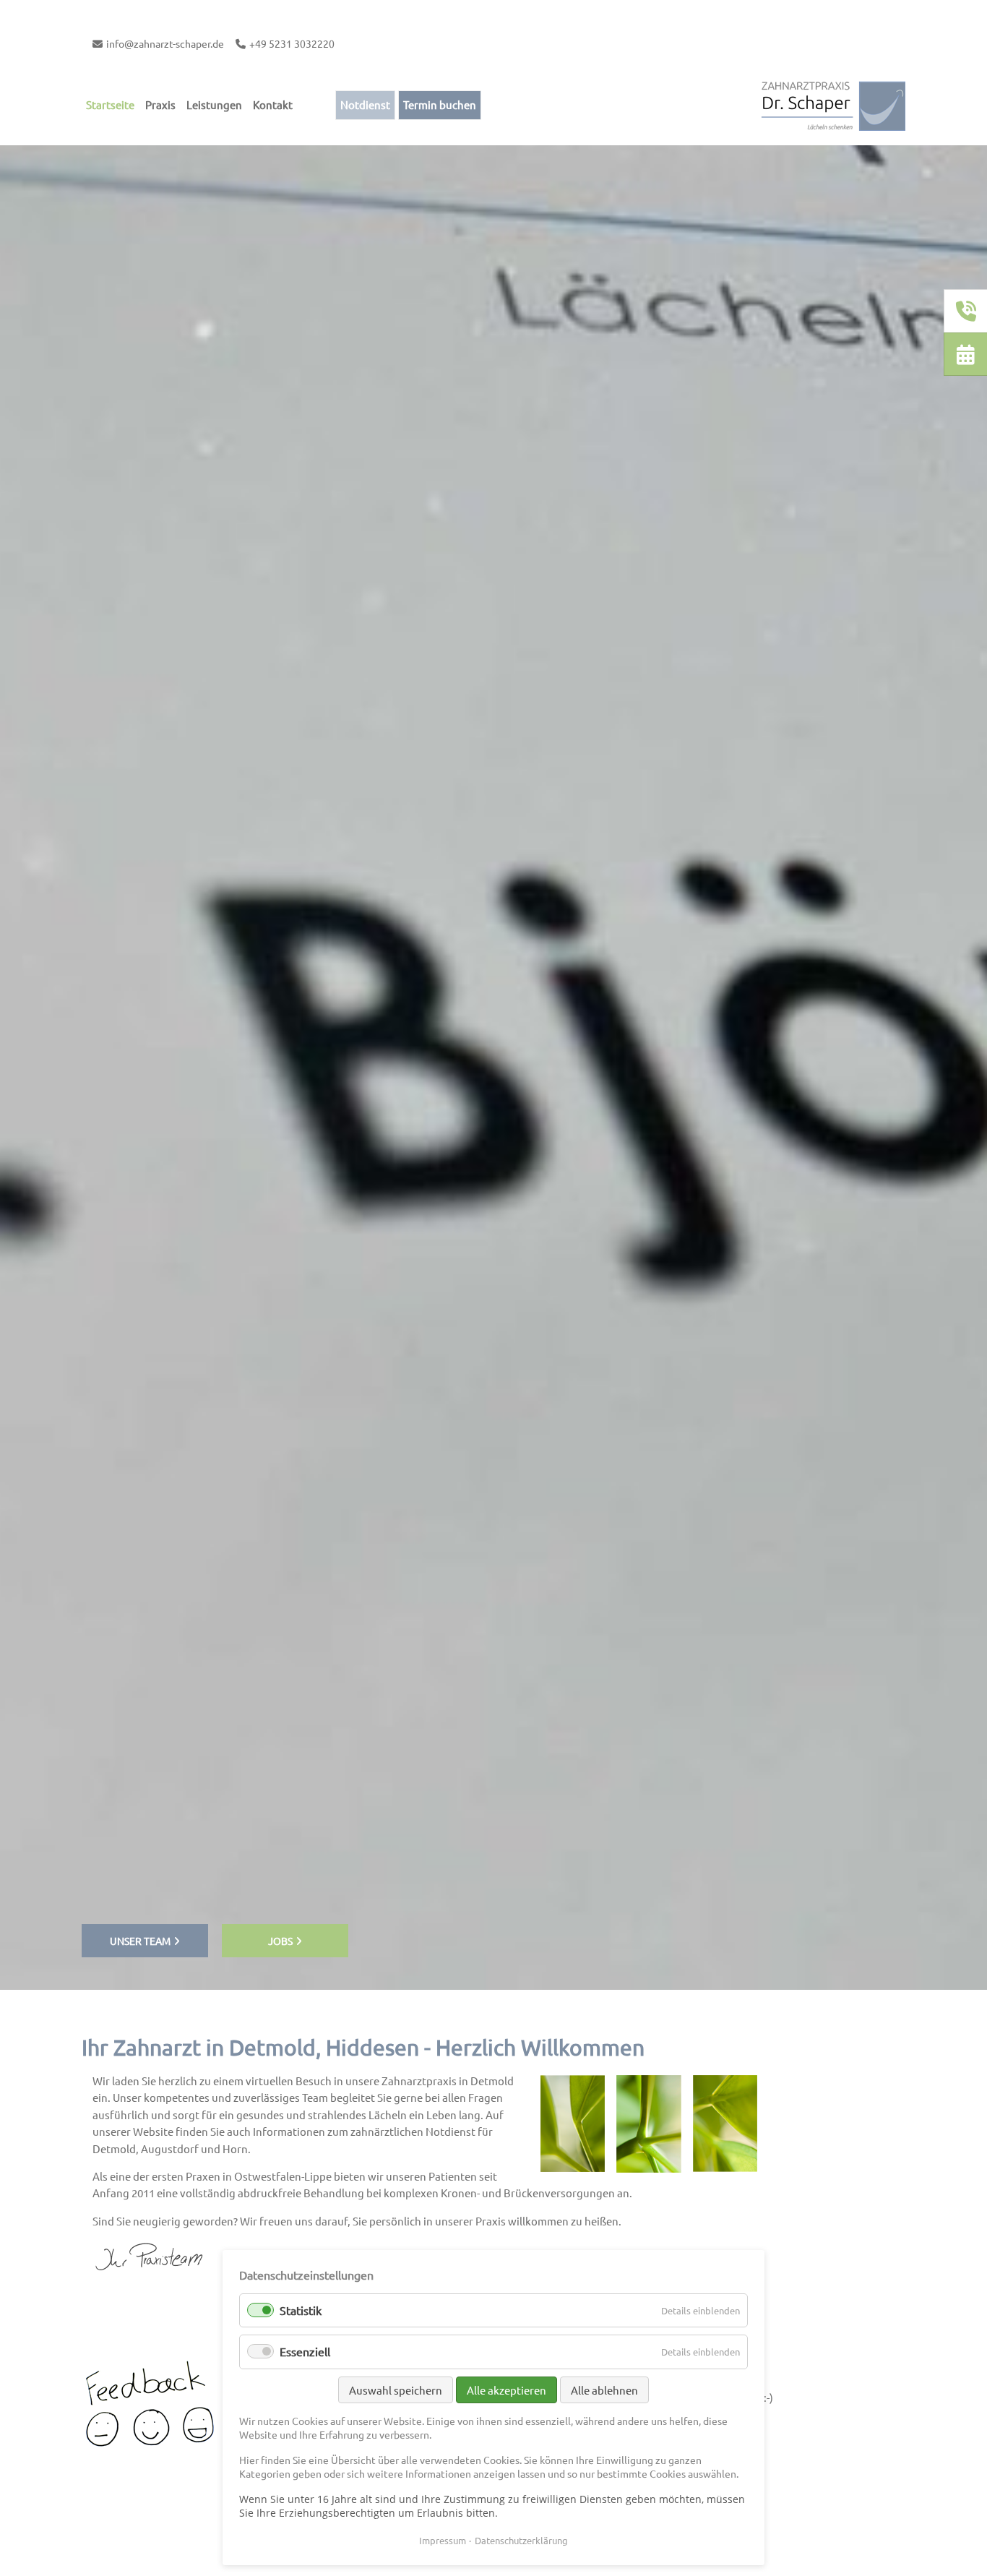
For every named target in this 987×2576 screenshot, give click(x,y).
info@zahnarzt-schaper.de (165, 43)
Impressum (443, 2540)
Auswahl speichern (396, 2390)
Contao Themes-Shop (833, 105)
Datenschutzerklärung (521, 2540)
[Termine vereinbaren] (966, 355)
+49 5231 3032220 (292, 43)
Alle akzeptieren (507, 2390)
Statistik (301, 2310)
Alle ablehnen (604, 2390)
